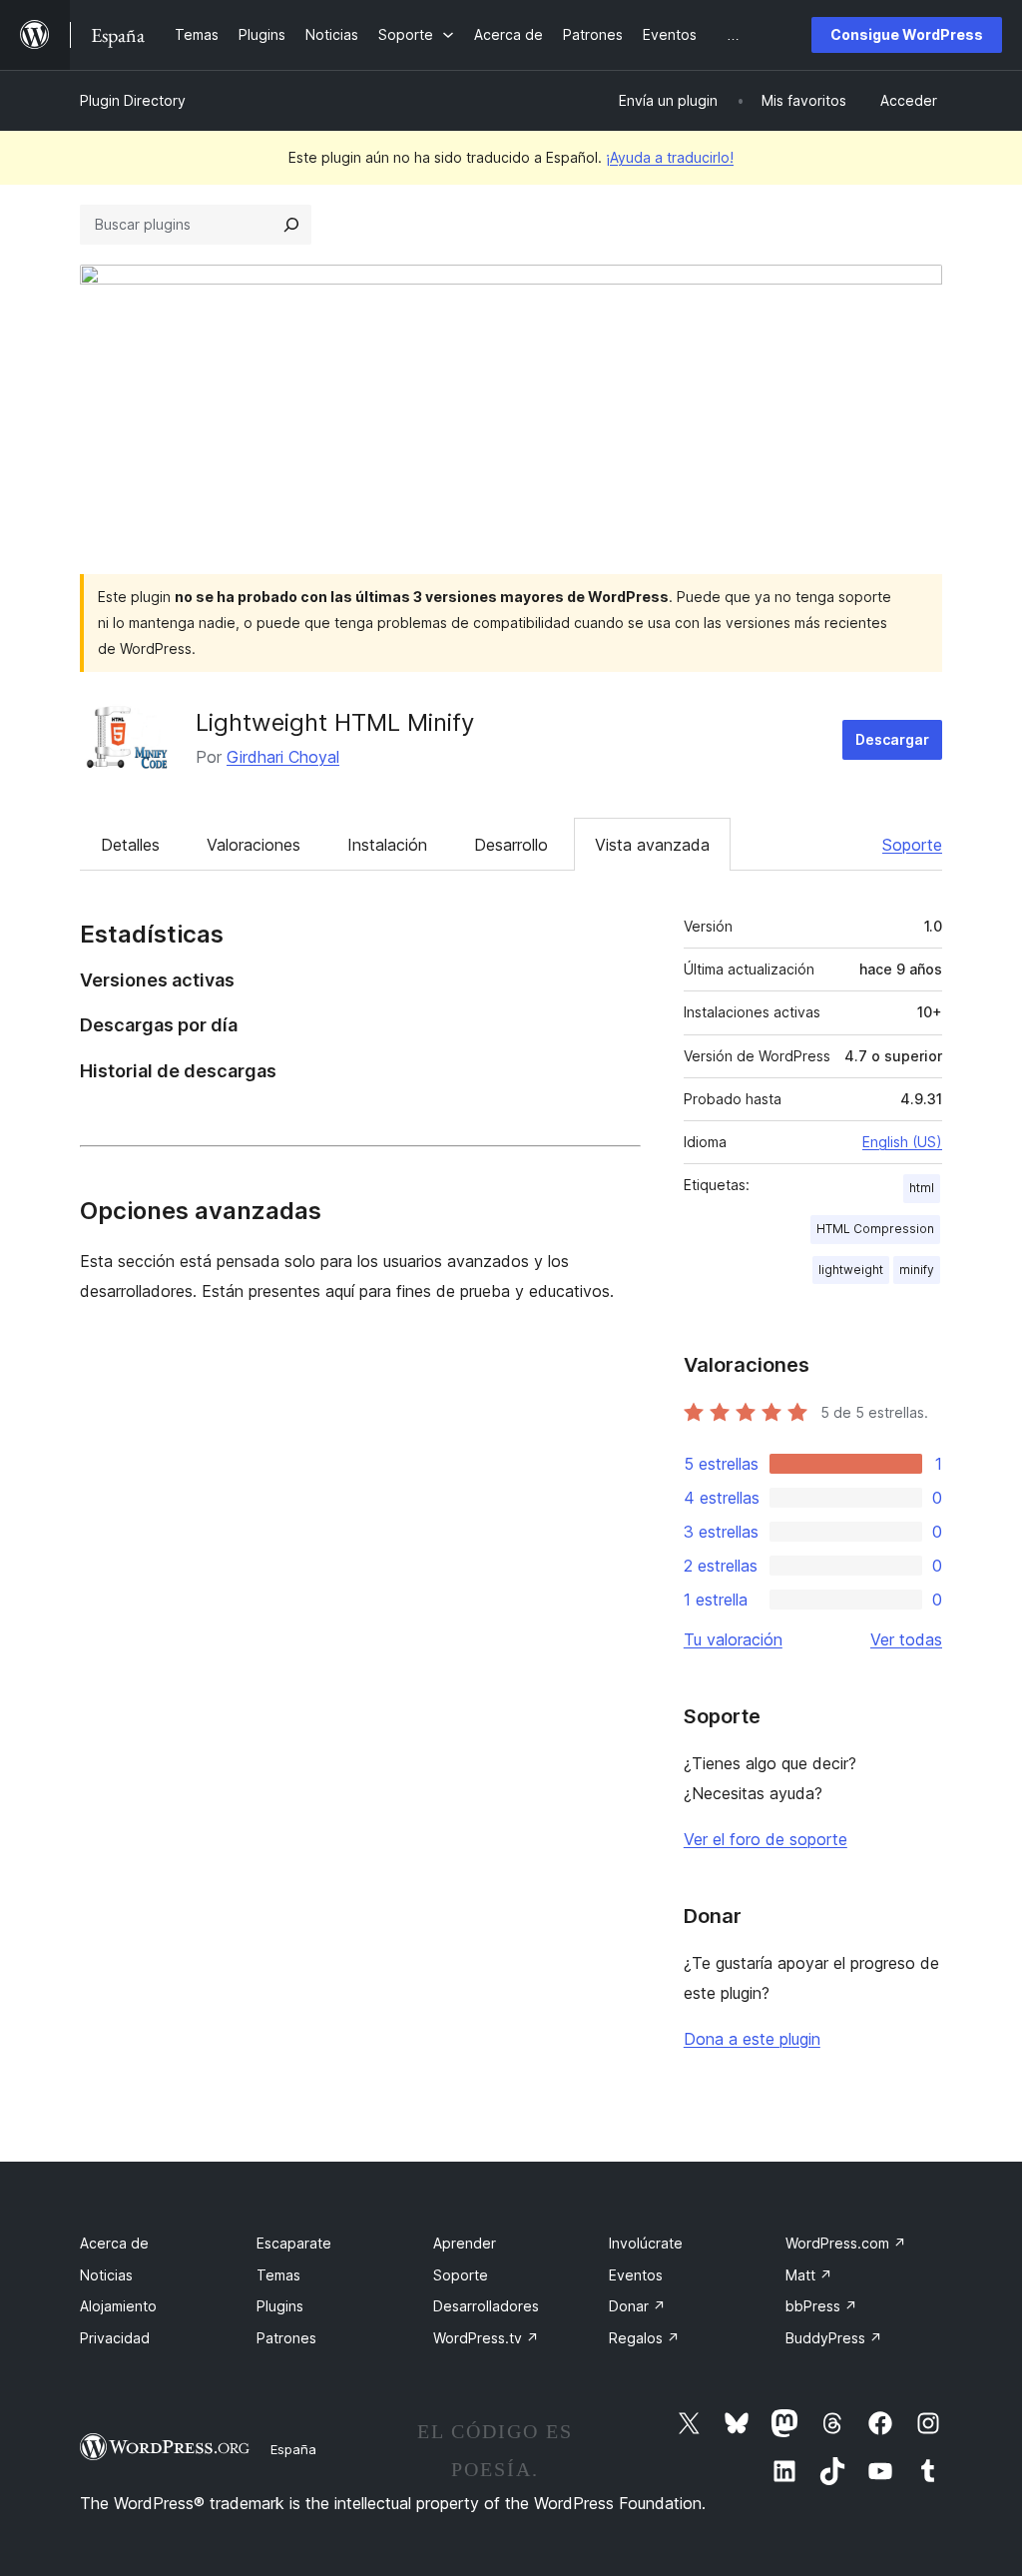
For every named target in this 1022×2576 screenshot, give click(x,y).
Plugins (280, 2306)
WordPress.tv (486, 2338)
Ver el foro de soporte (766, 1839)
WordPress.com (846, 2243)
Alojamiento (118, 2306)
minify (917, 1270)
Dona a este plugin (752, 2039)
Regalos (644, 2338)
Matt (809, 2275)
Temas (278, 2275)
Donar (637, 2306)
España (293, 2449)
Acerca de (114, 2243)
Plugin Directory (133, 100)
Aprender (465, 2243)
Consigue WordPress (907, 34)
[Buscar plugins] (291, 225)
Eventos (636, 2275)
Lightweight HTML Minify (335, 722)
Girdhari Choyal (283, 757)
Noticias (106, 2275)
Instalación (387, 845)
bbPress (821, 2306)
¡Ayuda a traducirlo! (670, 157)
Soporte (912, 845)
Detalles (130, 845)
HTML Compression (875, 1229)
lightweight (851, 1270)
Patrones (286, 2338)
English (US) (902, 1142)
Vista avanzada (652, 845)
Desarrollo (511, 845)
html (922, 1188)
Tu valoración (733, 1639)
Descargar (892, 739)
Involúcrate (646, 2243)
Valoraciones (254, 845)
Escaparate (294, 2243)
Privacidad (115, 2338)
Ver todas (906, 1639)
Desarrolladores (486, 2306)
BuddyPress (834, 2338)
